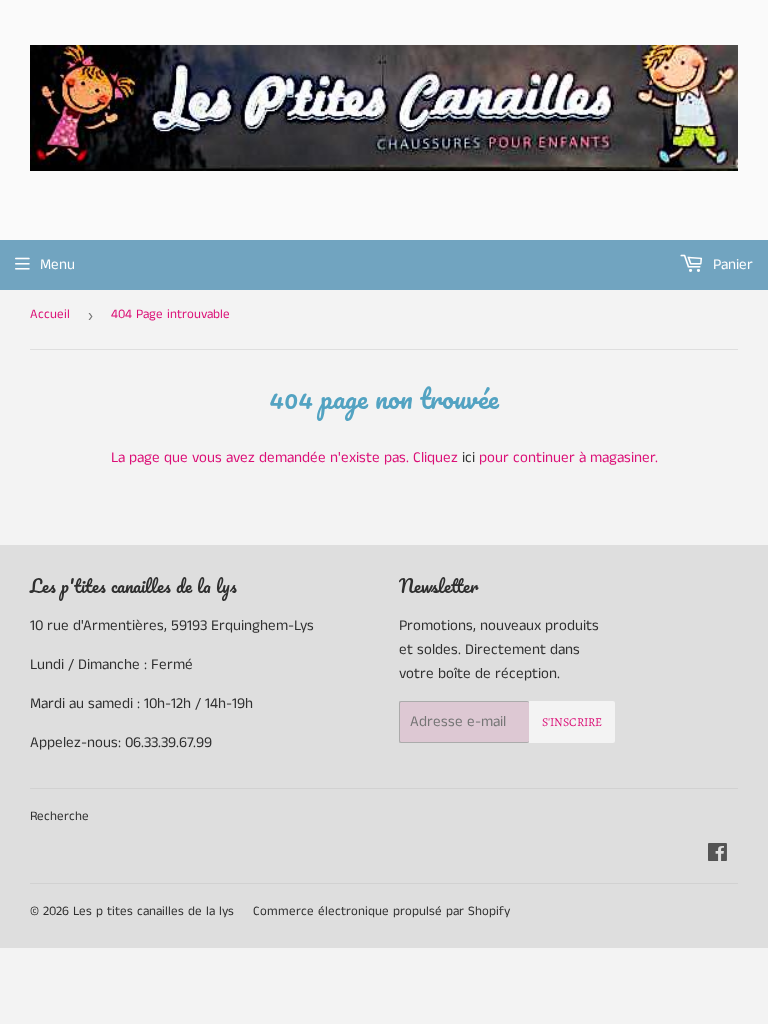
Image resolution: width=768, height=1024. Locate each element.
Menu (57, 264)
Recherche (59, 816)
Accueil (50, 314)
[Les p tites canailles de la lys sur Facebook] (717, 855)
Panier (731, 264)
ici (468, 457)
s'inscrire (572, 722)
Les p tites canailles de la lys (153, 911)
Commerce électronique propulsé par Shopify (381, 911)
